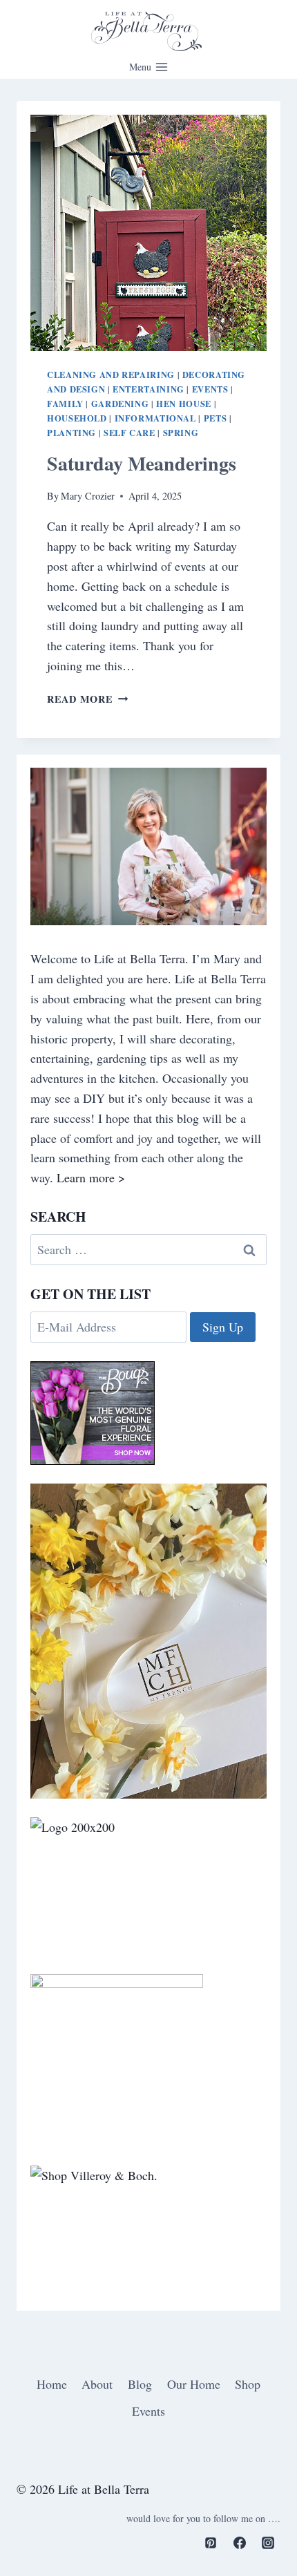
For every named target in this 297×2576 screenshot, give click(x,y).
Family (65, 404)
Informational (155, 418)
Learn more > (91, 1177)
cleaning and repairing (111, 375)
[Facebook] (240, 2543)
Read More (87, 699)
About (97, 2384)
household (77, 418)
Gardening (120, 404)
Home (52, 2384)
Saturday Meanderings (142, 463)
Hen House (184, 404)
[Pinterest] (211, 2543)
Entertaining (148, 389)
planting (71, 433)
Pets (215, 418)
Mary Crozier (88, 496)
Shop (248, 2384)
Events (210, 389)
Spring (181, 433)
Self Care (130, 433)
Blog (140, 2384)
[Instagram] (268, 2543)
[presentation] (148, 233)
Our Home (194, 2384)
